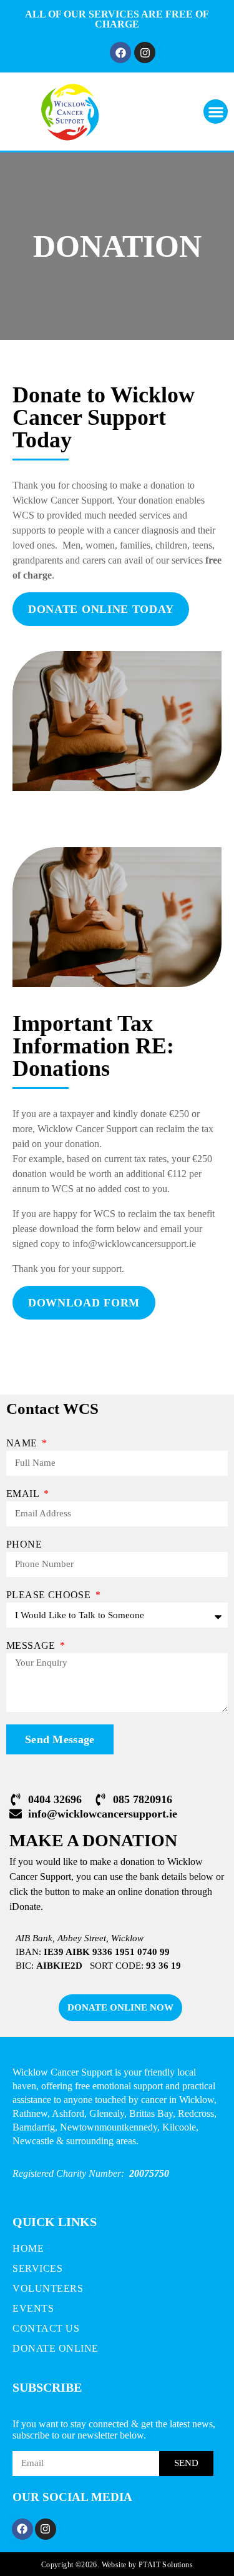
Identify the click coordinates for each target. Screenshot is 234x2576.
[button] (216, 112)
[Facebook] (120, 52)
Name (23, 1443)
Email (24, 1494)
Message (32, 1645)
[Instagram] (145, 52)
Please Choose (50, 1595)
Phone (24, 1544)
